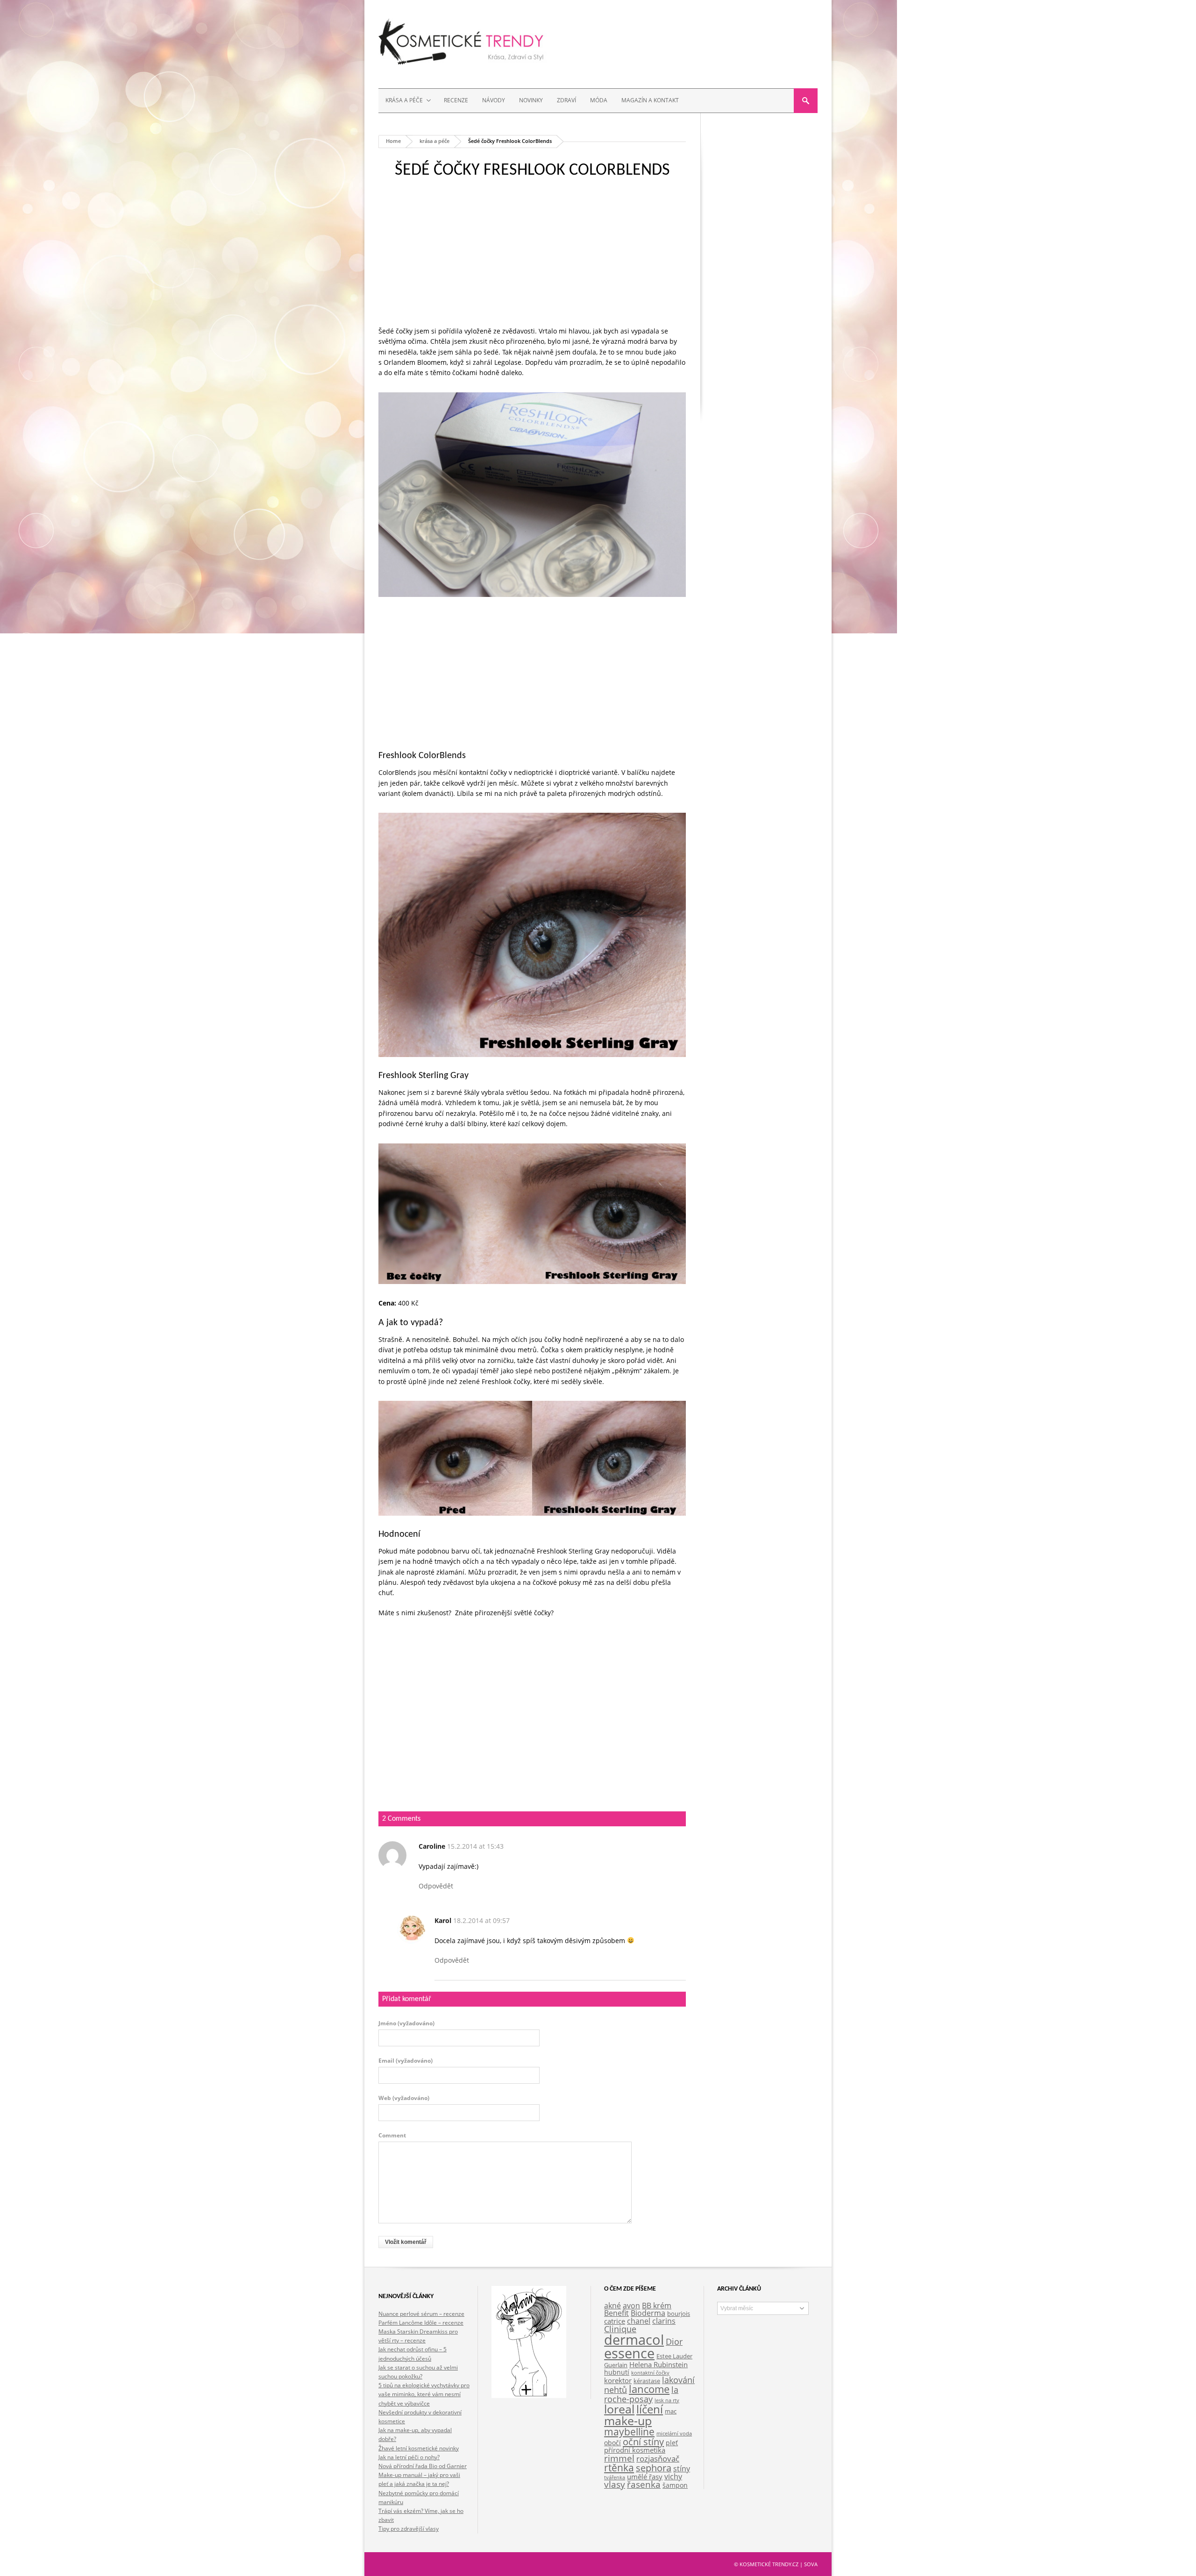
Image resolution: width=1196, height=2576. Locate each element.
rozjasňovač (658, 2459)
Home (393, 141)
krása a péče (434, 141)
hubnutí (617, 2372)
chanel (639, 2321)
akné (612, 2305)
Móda (599, 100)
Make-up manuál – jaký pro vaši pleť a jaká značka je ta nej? (419, 2479)
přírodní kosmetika (635, 2450)
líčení (650, 2409)
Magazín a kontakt (650, 100)
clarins (664, 2321)
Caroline (432, 1846)
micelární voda (674, 2434)
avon (631, 2306)
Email (406, 2061)
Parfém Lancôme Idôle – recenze (421, 2323)
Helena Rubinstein (659, 2364)
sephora (654, 2468)
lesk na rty (667, 2400)
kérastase (647, 2381)
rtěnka (619, 2468)
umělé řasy (645, 2477)
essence (629, 2353)
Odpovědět (436, 1886)
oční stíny (643, 2441)
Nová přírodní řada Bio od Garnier (423, 2466)
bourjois (679, 2314)
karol (443, 1920)
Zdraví (566, 100)
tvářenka (615, 2477)
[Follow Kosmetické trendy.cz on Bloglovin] (529, 2395)
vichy (673, 2476)
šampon (675, 2485)
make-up (628, 2420)
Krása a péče (401, 101)
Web (404, 2098)
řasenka (644, 2484)
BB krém (657, 2306)
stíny (682, 2468)
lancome (649, 2389)
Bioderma (648, 2313)
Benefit (616, 2313)
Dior (674, 2342)
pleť (672, 2443)
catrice (615, 2321)
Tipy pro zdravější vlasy (409, 2529)
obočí (612, 2443)
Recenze (456, 100)
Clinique (620, 2329)
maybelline (629, 2431)
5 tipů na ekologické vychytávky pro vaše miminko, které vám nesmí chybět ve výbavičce (424, 2394)
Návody (494, 100)
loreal (619, 2409)
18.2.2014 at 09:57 (481, 1920)
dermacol (634, 2340)
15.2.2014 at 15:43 (475, 1846)
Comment (392, 2136)
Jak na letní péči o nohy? (409, 2457)
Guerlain (616, 2365)
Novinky (531, 100)
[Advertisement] (532, 261)
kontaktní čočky (650, 2373)
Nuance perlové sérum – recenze (421, 2314)
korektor (618, 2380)
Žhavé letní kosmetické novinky (419, 2448)
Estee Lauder (674, 2356)
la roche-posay (641, 2394)
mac (671, 2411)
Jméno (406, 2023)
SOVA (811, 2564)
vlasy (615, 2484)
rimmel (619, 2458)
